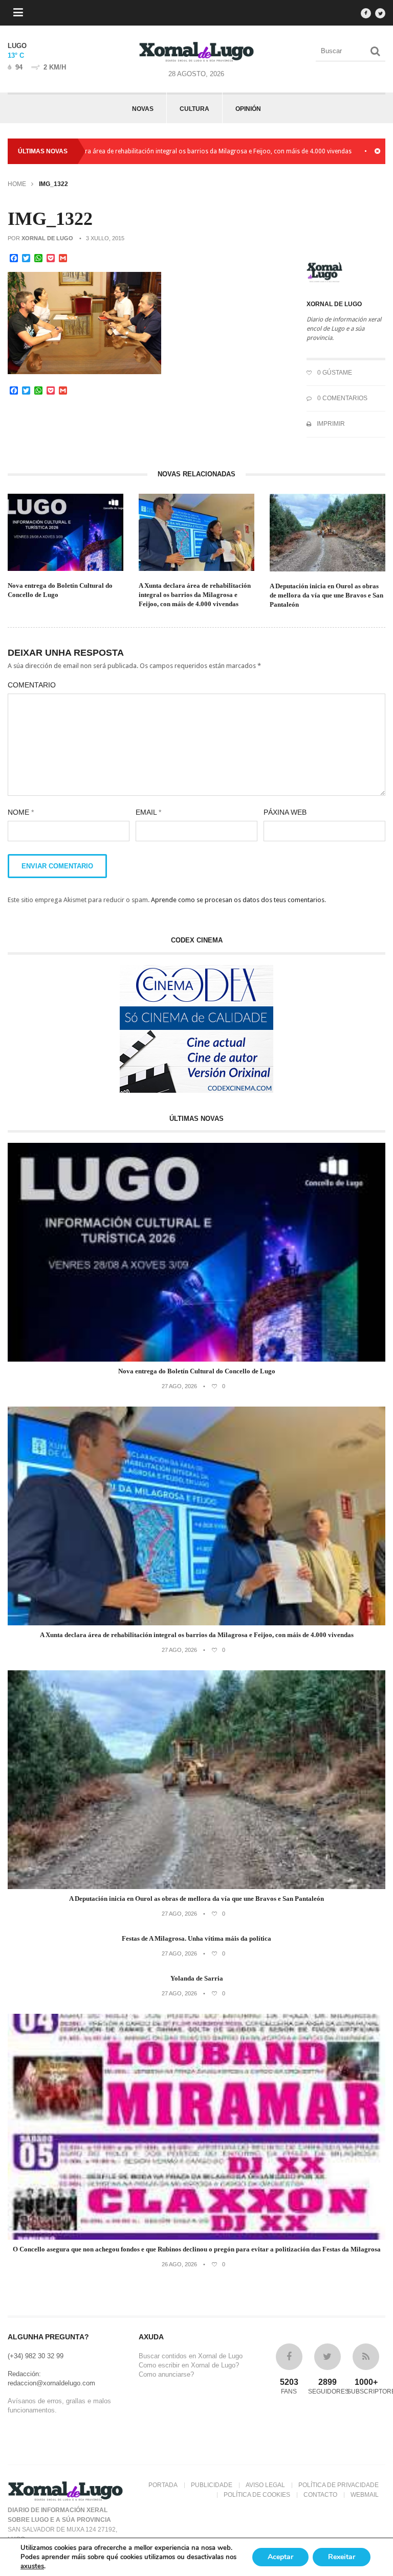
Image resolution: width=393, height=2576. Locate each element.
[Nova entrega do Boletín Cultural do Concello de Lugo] (196, 1359)
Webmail (365, 2495)
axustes (32, 2566)
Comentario (32, 685)
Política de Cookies (257, 2495)
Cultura (194, 109)
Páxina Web (285, 812)
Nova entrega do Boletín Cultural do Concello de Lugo (60, 590)
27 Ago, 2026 (179, 1386)
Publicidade (212, 2485)
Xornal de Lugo (47, 238)
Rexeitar (342, 2557)
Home (17, 184)
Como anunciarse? (166, 2374)
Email (148, 812)
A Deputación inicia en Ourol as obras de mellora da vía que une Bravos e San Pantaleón (326, 595)
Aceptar (280, 2557)
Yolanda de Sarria (197, 1978)
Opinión (248, 109)
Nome (21, 812)
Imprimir (330, 424)
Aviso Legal (265, 2485)
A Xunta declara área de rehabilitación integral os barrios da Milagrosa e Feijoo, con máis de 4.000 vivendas (195, 595)
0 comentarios (342, 398)
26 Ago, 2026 (179, 2264)
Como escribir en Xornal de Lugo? (189, 2365)
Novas (143, 109)
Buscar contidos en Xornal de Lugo (191, 2356)
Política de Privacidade (339, 2485)
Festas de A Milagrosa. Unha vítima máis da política (196, 1938)
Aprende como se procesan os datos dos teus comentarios (238, 900)
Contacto (320, 2495)
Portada (163, 2485)
